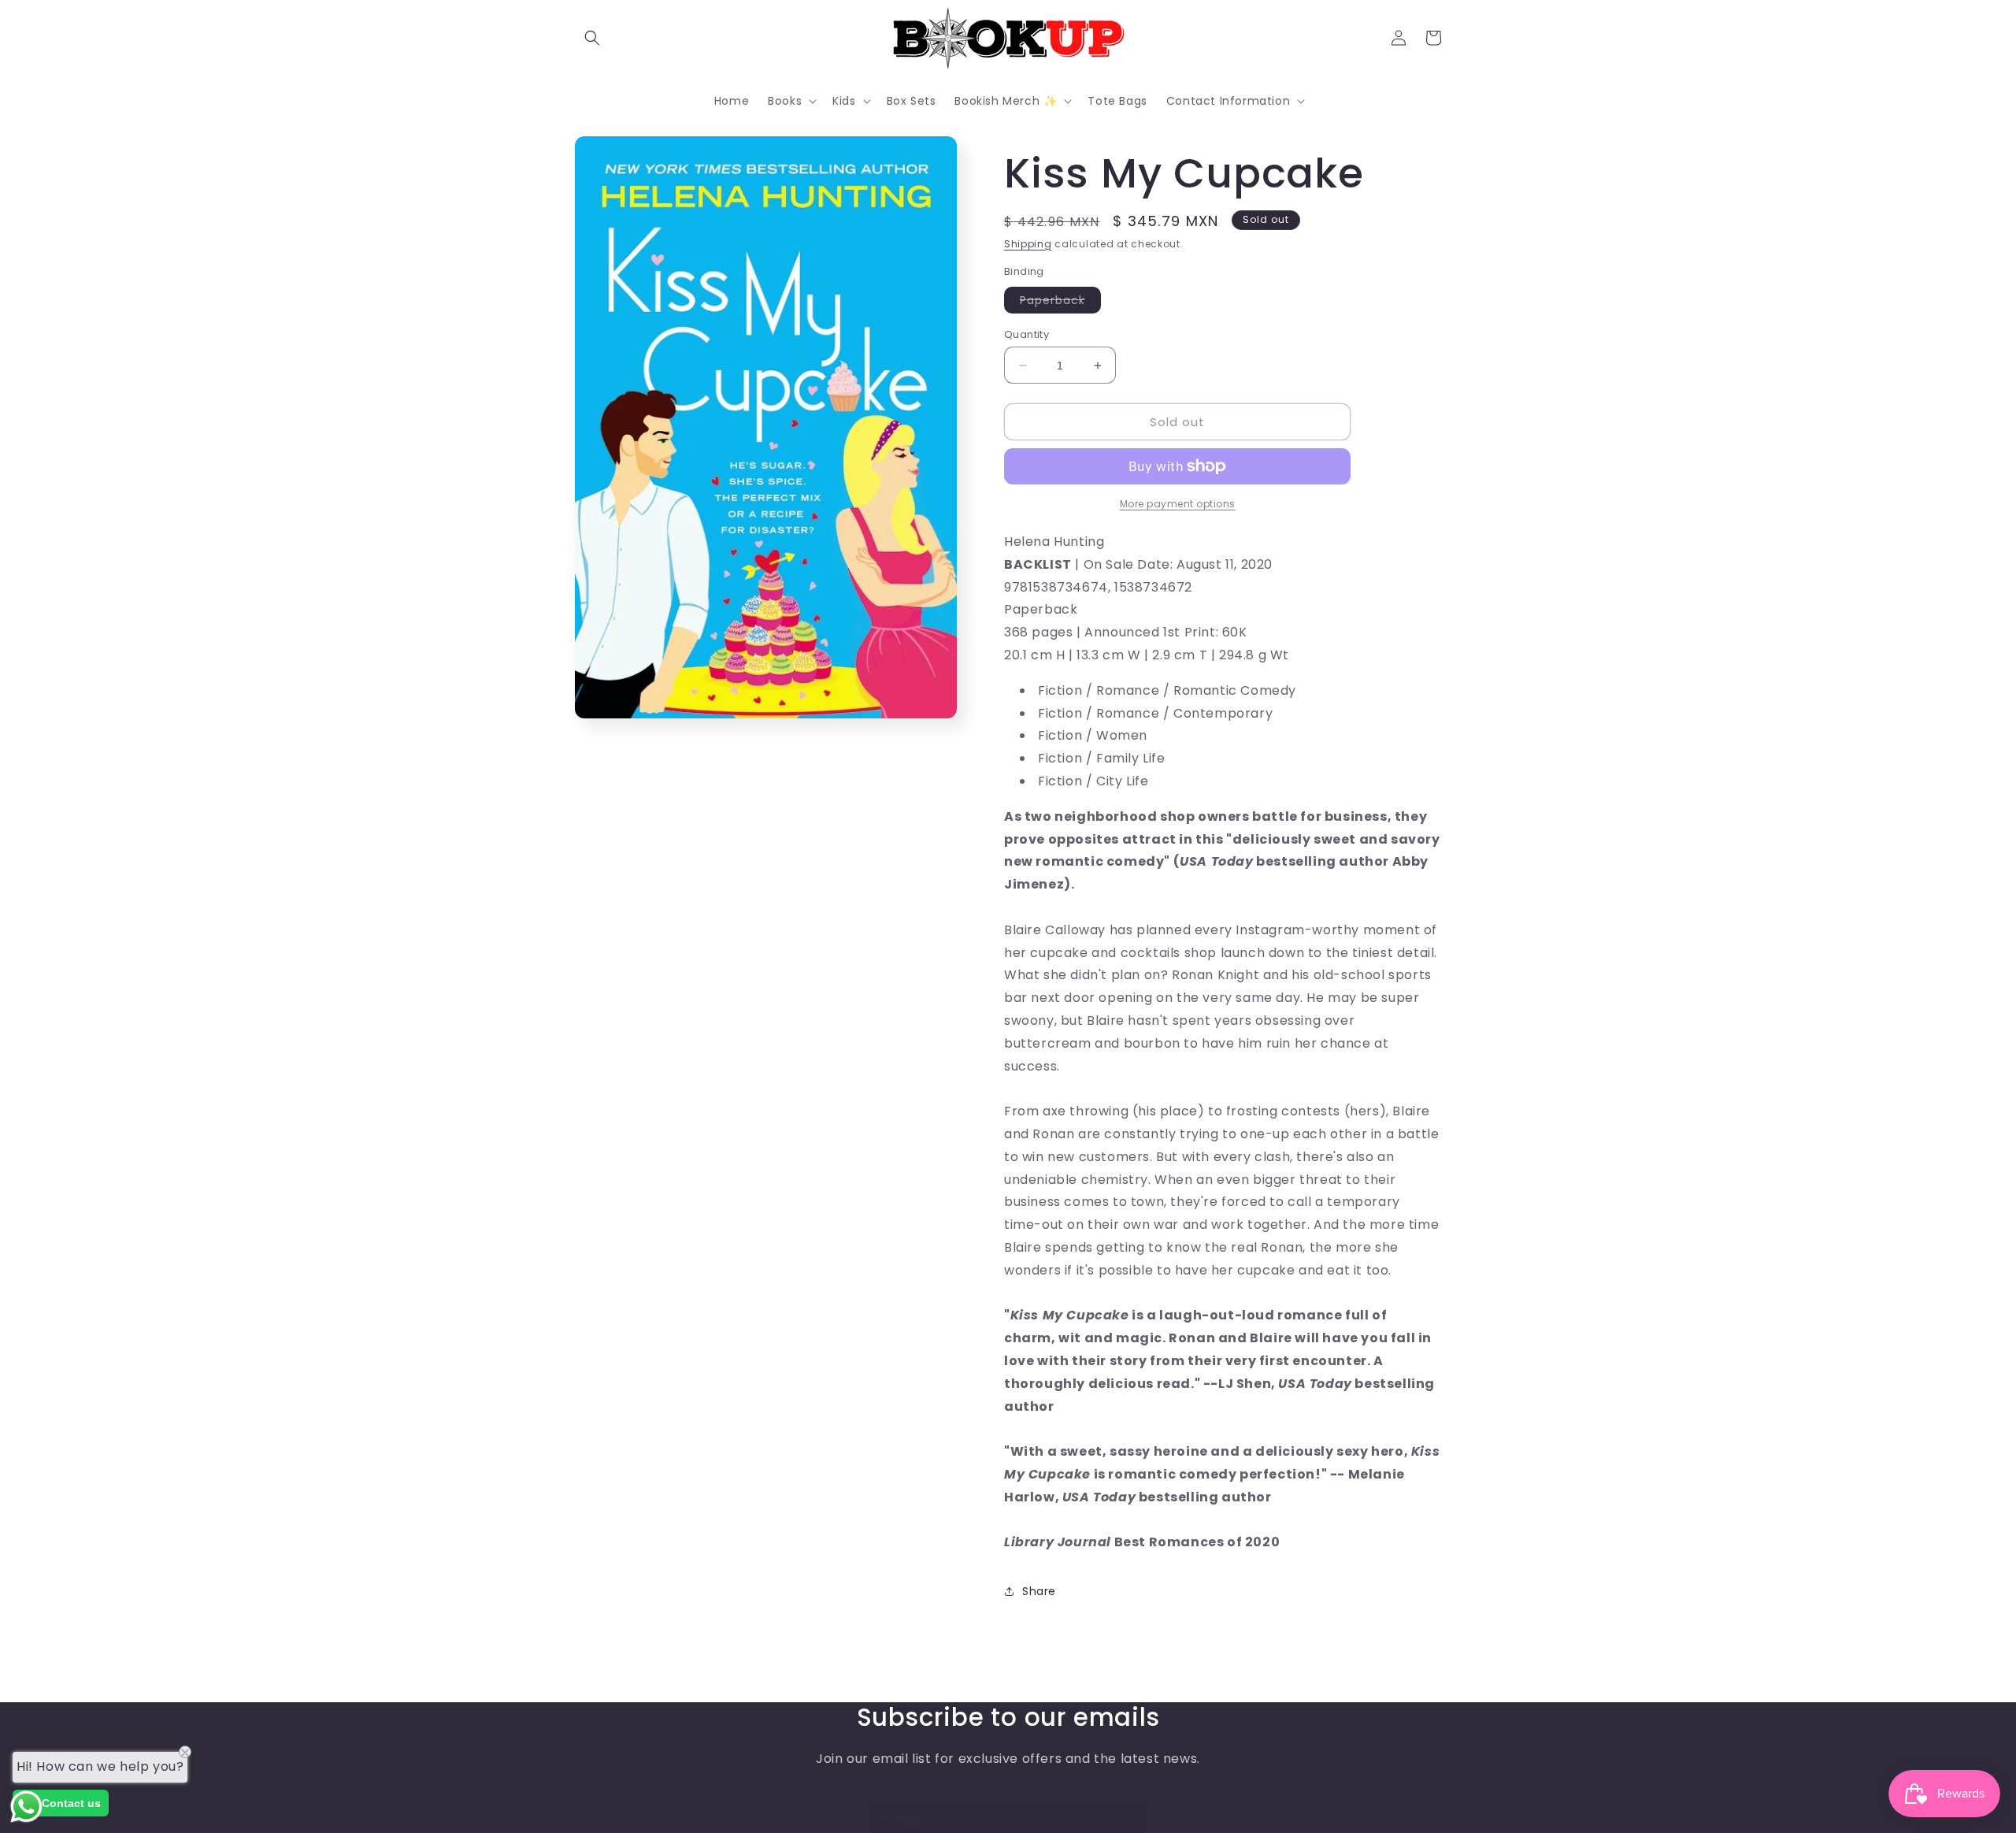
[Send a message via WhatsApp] (26, 1807)
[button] (592, 38)
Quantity (1027, 334)
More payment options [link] (1178, 504)
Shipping (1028, 244)
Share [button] (1039, 1591)
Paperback (1060, 302)
